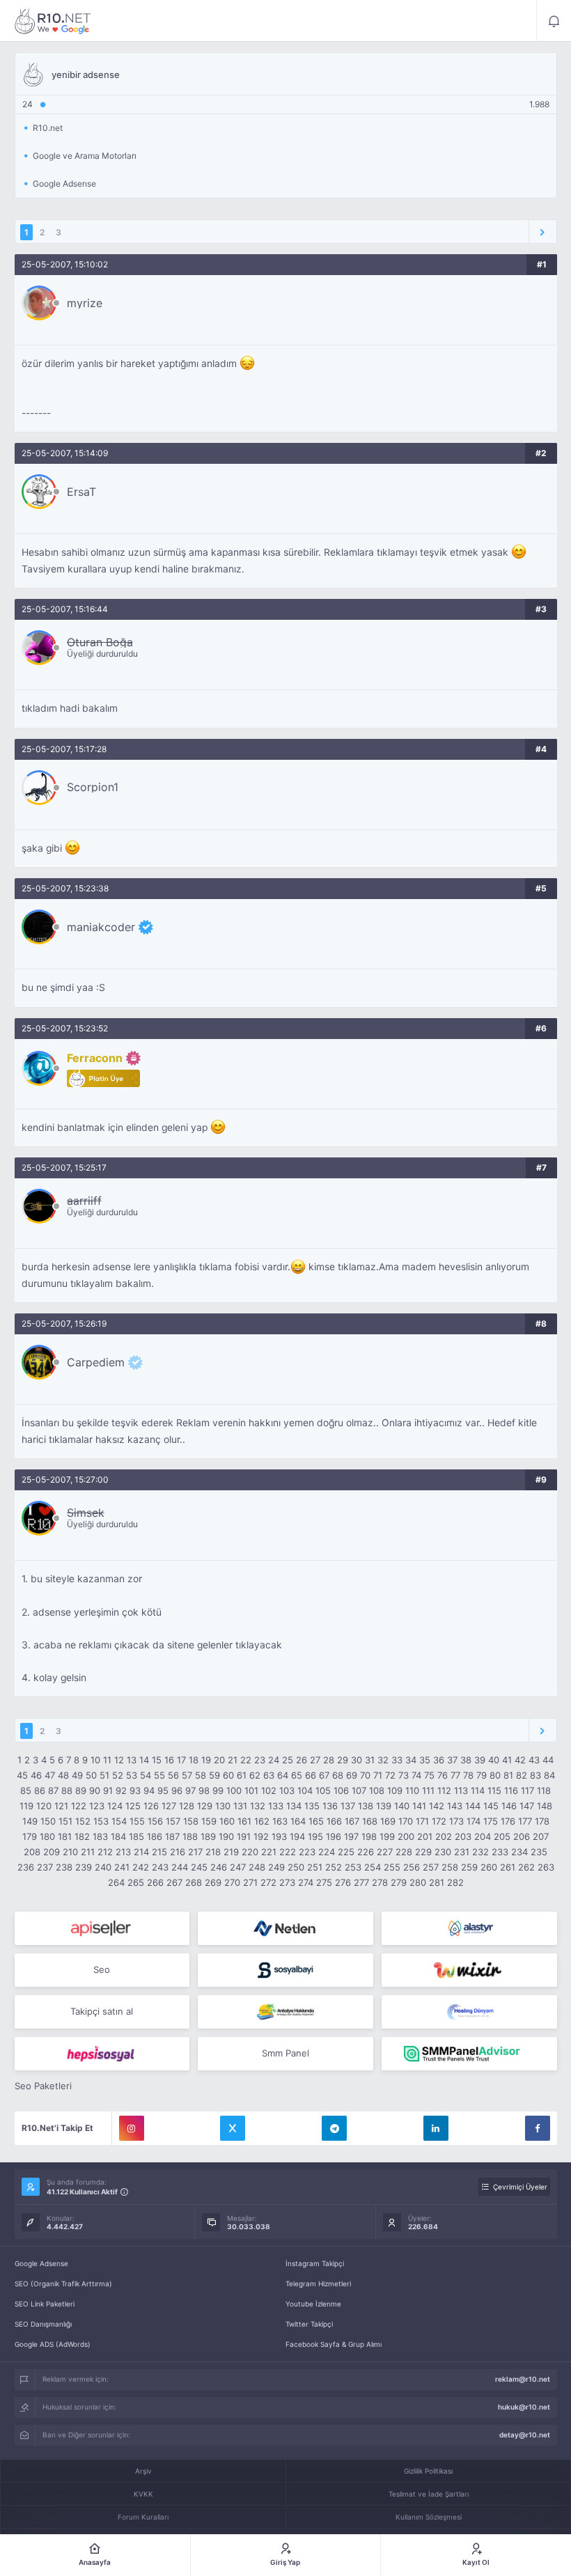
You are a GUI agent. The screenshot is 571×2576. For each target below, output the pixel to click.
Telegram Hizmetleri (318, 2284)
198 (369, 1836)
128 (187, 1806)
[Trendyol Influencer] (469, 1970)
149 (30, 1821)
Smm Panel (285, 2053)
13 (132, 1760)
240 (103, 1867)
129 (205, 1806)
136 (330, 1806)
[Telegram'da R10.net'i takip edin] (334, 2128)
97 (190, 1790)
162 (262, 1821)
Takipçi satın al (102, 2011)
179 (30, 1836)
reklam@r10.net (523, 2379)
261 (508, 1867)
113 (461, 1790)
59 (214, 1775)
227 (385, 1852)
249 (276, 1867)
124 (115, 1806)
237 (45, 1867)
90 (95, 1790)
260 (489, 1867)
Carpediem (96, 1362)
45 (22, 1775)
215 (159, 1852)
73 (404, 1775)
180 (47, 1836)
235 (539, 1852)
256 (412, 1867)
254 (373, 1867)
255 (392, 1867)
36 (439, 1760)
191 (244, 1836)
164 (298, 1821)
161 (244, 1821)
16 (169, 1760)
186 (155, 1836)
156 (155, 1821)
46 (36, 1775)
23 (260, 1760)
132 (258, 1806)
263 (546, 1867)
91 (108, 1790)
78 (468, 1775)
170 (406, 1821)
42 (520, 1760)
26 (302, 1760)
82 (522, 1775)
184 (118, 1836)
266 (155, 1882)
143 (455, 1806)
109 (395, 1790)
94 (149, 1790)
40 (494, 1760)
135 (312, 1806)
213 (123, 1852)
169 (388, 1821)
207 (541, 1836)
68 (338, 1775)
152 (83, 1821)
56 (173, 1775)
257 (431, 1867)
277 (361, 1882)
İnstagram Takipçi (315, 2263)
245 (199, 1867)
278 (380, 1882)
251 (315, 1867)
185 (136, 1836)
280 (418, 1882)
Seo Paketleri (43, 2086)
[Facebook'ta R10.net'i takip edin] (538, 2128)
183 (100, 1836)
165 (316, 1821)
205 (502, 1836)
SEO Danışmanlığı (43, 2324)
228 (404, 1852)
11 (107, 1760)
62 (255, 1775)
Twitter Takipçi (309, 2324)
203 (463, 1836)
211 (88, 1852)
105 (323, 1790)
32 (383, 1760)
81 (508, 1775)
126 (151, 1806)
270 (232, 1882)
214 (141, 1852)
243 (160, 1867)
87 (53, 1790)
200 (406, 1836)
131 (240, 1806)
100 (234, 1790)
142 (437, 1806)
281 (437, 1882)
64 (283, 1775)
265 (136, 1882)
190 (226, 1836)
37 (452, 1760)
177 (525, 1821)
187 (172, 1836)
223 (307, 1852)
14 (144, 1760)
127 (169, 1806)
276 (343, 1882)
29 (343, 1760)
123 (97, 1806)
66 (311, 1775)
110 (412, 1790)
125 (133, 1806)
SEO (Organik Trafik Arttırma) (63, 2284)
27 (315, 1760)
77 (455, 1775)
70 (365, 1775)
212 (105, 1852)
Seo (102, 1969)
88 (67, 1790)
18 (194, 1760)
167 (352, 1821)
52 (118, 1775)
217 (195, 1852)
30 (357, 1760)
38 (466, 1760)
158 (191, 1821)
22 (246, 1760)
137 (348, 1806)
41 (507, 1760)
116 (511, 1790)
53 (132, 1775)
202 (444, 1836)
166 (334, 1821)
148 (545, 1806)
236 (26, 1867)
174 (474, 1821)
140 (402, 1806)
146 (509, 1806)
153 (101, 1821)
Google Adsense (41, 2263)
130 (223, 1806)
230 (443, 1852)
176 (508, 1821)
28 (329, 1760)
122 (79, 1806)
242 (141, 1867)
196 (334, 1836)
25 (288, 1760)
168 (370, 1821)
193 (279, 1836)
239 (84, 1867)
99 (218, 1790)
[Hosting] (285, 1928)
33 (397, 1760)
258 (450, 1867)
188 (190, 1836)
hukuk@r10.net (524, 2407)
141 (419, 1806)
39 (480, 1760)
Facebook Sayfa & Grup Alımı (334, 2344)
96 (177, 1790)
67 (324, 1775)
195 (315, 1836)
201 (425, 1836)
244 (180, 1867)
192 (261, 1836)
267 (174, 1882)
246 (219, 1867)
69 (352, 1775)
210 (70, 1852)
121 (61, 1806)
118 (544, 1790)
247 (238, 1867)
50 (91, 1775)
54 (146, 1775)
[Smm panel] (469, 2054)
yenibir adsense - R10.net (53, 21)
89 (81, 1790)
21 (233, 1760)
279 (399, 1882)
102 (269, 1790)
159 (209, 1821)
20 (219, 1760)
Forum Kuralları (143, 2517)
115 (494, 1790)
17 (181, 1760)
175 (491, 1821)
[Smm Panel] (102, 1928)
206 (522, 1836)
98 (204, 1790)
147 (527, 1806)
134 (294, 1806)
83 (535, 1775)
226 (366, 1852)
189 (208, 1836)
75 (429, 1775)
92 (121, 1790)
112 (444, 1790)
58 (201, 1775)
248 (257, 1867)
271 (250, 1882)
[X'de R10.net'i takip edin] (233, 2128)
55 (159, 1775)
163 (280, 1821)
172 (439, 1821)
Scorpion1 (93, 787)
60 (228, 1775)
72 (390, 1775)
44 (548, 1760)
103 (287, 1790)
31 (370, 1760)
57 (187, 1775)
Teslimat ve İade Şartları (429, 2494)
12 (119, 1760)
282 (455, 1882)
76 (443, 1775)
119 (26, 1806)
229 (423, 1852)
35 (425, 1760)
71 (378, 1775)
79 (482, 1775)
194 (297, 1836)
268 (194, 1882)
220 (250, 1852)
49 (77, 1775)
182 (82, 1836)
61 (242, 1775)
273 (287, 1882)
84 (549, 1775)
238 (64, 1867)
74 (416, 1775)
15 (157, 1760)
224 (327, 1852)
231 (462, 1852)
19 (206, 1760)
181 (65, 1836)
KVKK (143, 2494)
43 (534, 1760)
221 (269, 1852)
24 (274, 1760)
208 (32, 1852)
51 (104, 1775)
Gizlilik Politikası (428, 2471)
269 (213, 1882)
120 (44, 1806)
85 (26, 1790)
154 (119, 1821)
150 (48, 1821)
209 (52, 1852)
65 (297, 1775)
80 (495, 1775)
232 (480, 1852)
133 (276, 1806)
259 (469, 1867)
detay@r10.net (525, 2435)
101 (251, 1790)
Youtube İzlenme (313, 2304)
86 (40, 1790)
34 (411, 1760)
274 (306, 1882)
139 (384, 1806)
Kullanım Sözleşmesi (429, 2517)
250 (296, 1867)
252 (334, 1867)
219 (231, 1852)
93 (135, 1790)
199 (387, 1836)
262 (526, 1867)
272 (268, 1882)
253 (353, 1867)
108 (377, 1790)
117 (527, 1790)
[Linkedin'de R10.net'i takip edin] (436, 2128)
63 (269, 1775)
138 (366, 1806)
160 (227, 1821)
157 (173, 1821)
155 (137, 1821)
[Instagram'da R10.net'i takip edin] (132, 2128)
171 (422, 1821)
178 (542, 1821)
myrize (85, 303)
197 (351, 1836)
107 (359, 1790)
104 (305, 1790)
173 (456, 1821)
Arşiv (143, 2471)
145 (491, 1806)
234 (519, 1852)
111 (428, 1790)
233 (500, 1852)
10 (95, 1760)
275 (324, 1882)
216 (178, 1852)
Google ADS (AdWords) (53, 2344)
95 (163, 1790)
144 (473, 1806)
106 (341, 1790)
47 (50, 1775)
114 (478, 1790)
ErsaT (81, 492)
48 (63, 1775)
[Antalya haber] (285, 2012)
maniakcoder (101, 927)
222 (288, 1852)
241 (122, 1867)
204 (483, 1836)
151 (65, 1821)
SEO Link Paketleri (45, 2304)
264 (116, 1882)
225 (346, 1852)
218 (213, 1852)
